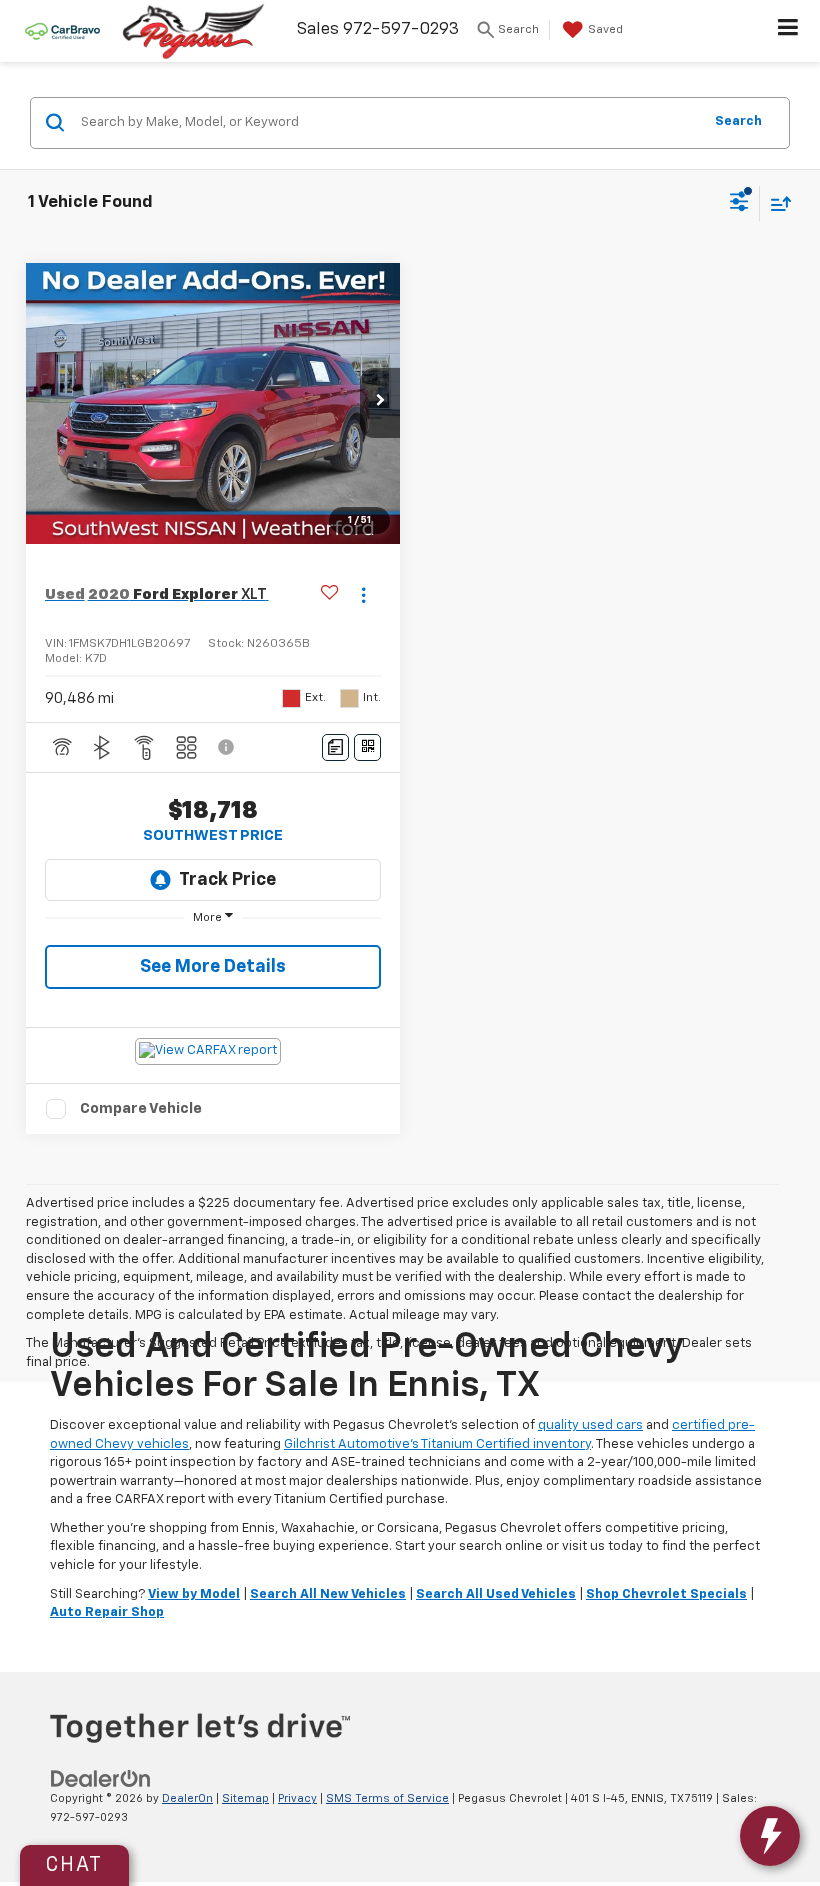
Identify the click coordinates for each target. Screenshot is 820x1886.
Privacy (297, 1798)
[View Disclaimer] (228, 747)
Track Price (227, 880)
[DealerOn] (101, 1778)
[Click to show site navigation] (788, 31)
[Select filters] (739, 204)
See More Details (213, 967)
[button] (380, 403)
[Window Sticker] (367, 747)
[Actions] (363, 594)
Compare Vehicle (141, 1108)
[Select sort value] (776, 203)
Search (738, 121)
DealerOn (187, 1798)
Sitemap (245, 1798)
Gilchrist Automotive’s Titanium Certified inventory (437, 1444)
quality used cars (590, 1425)
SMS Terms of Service (387, 1798)
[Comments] (335, 747)
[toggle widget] (770, 1836)
